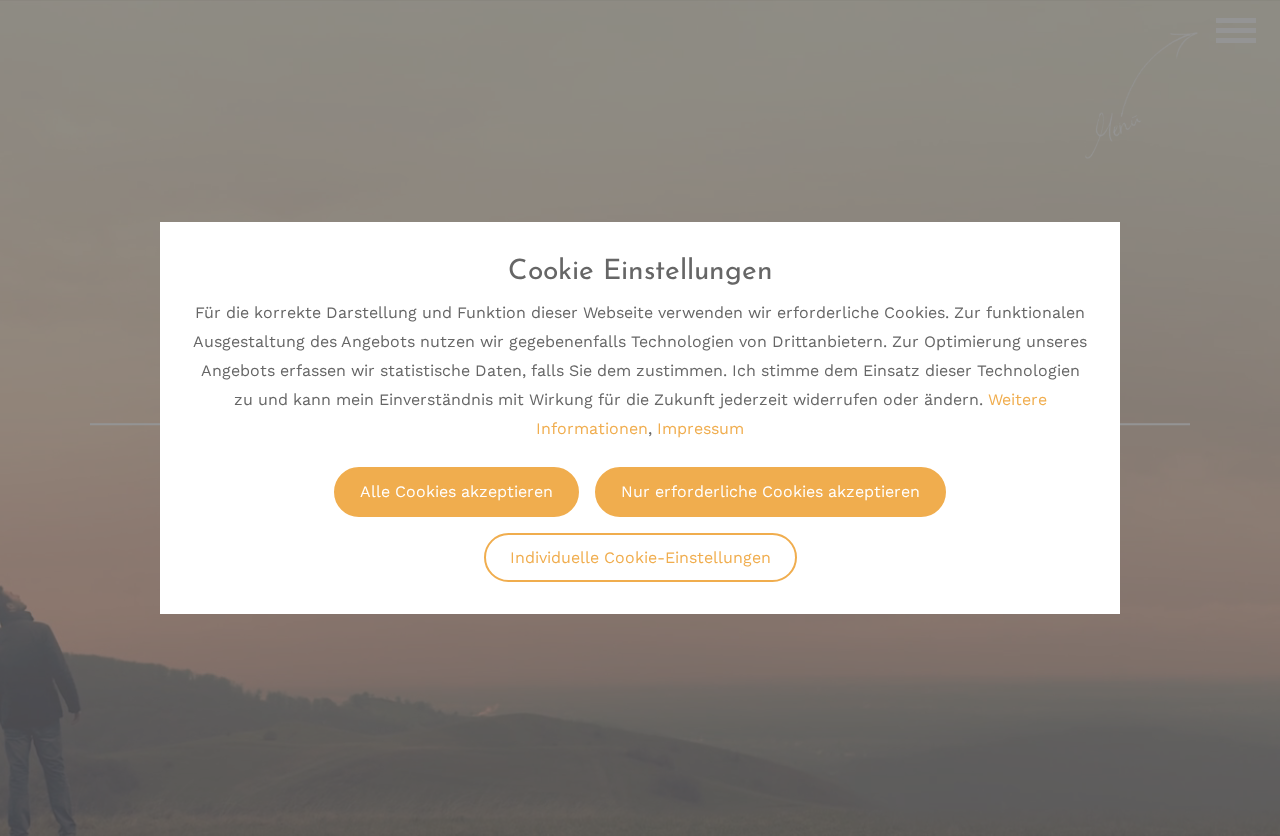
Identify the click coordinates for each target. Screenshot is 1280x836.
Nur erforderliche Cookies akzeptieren (770, 491)
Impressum (700, 428)
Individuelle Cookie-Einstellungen (640, 557)
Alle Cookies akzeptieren (456, 491)
